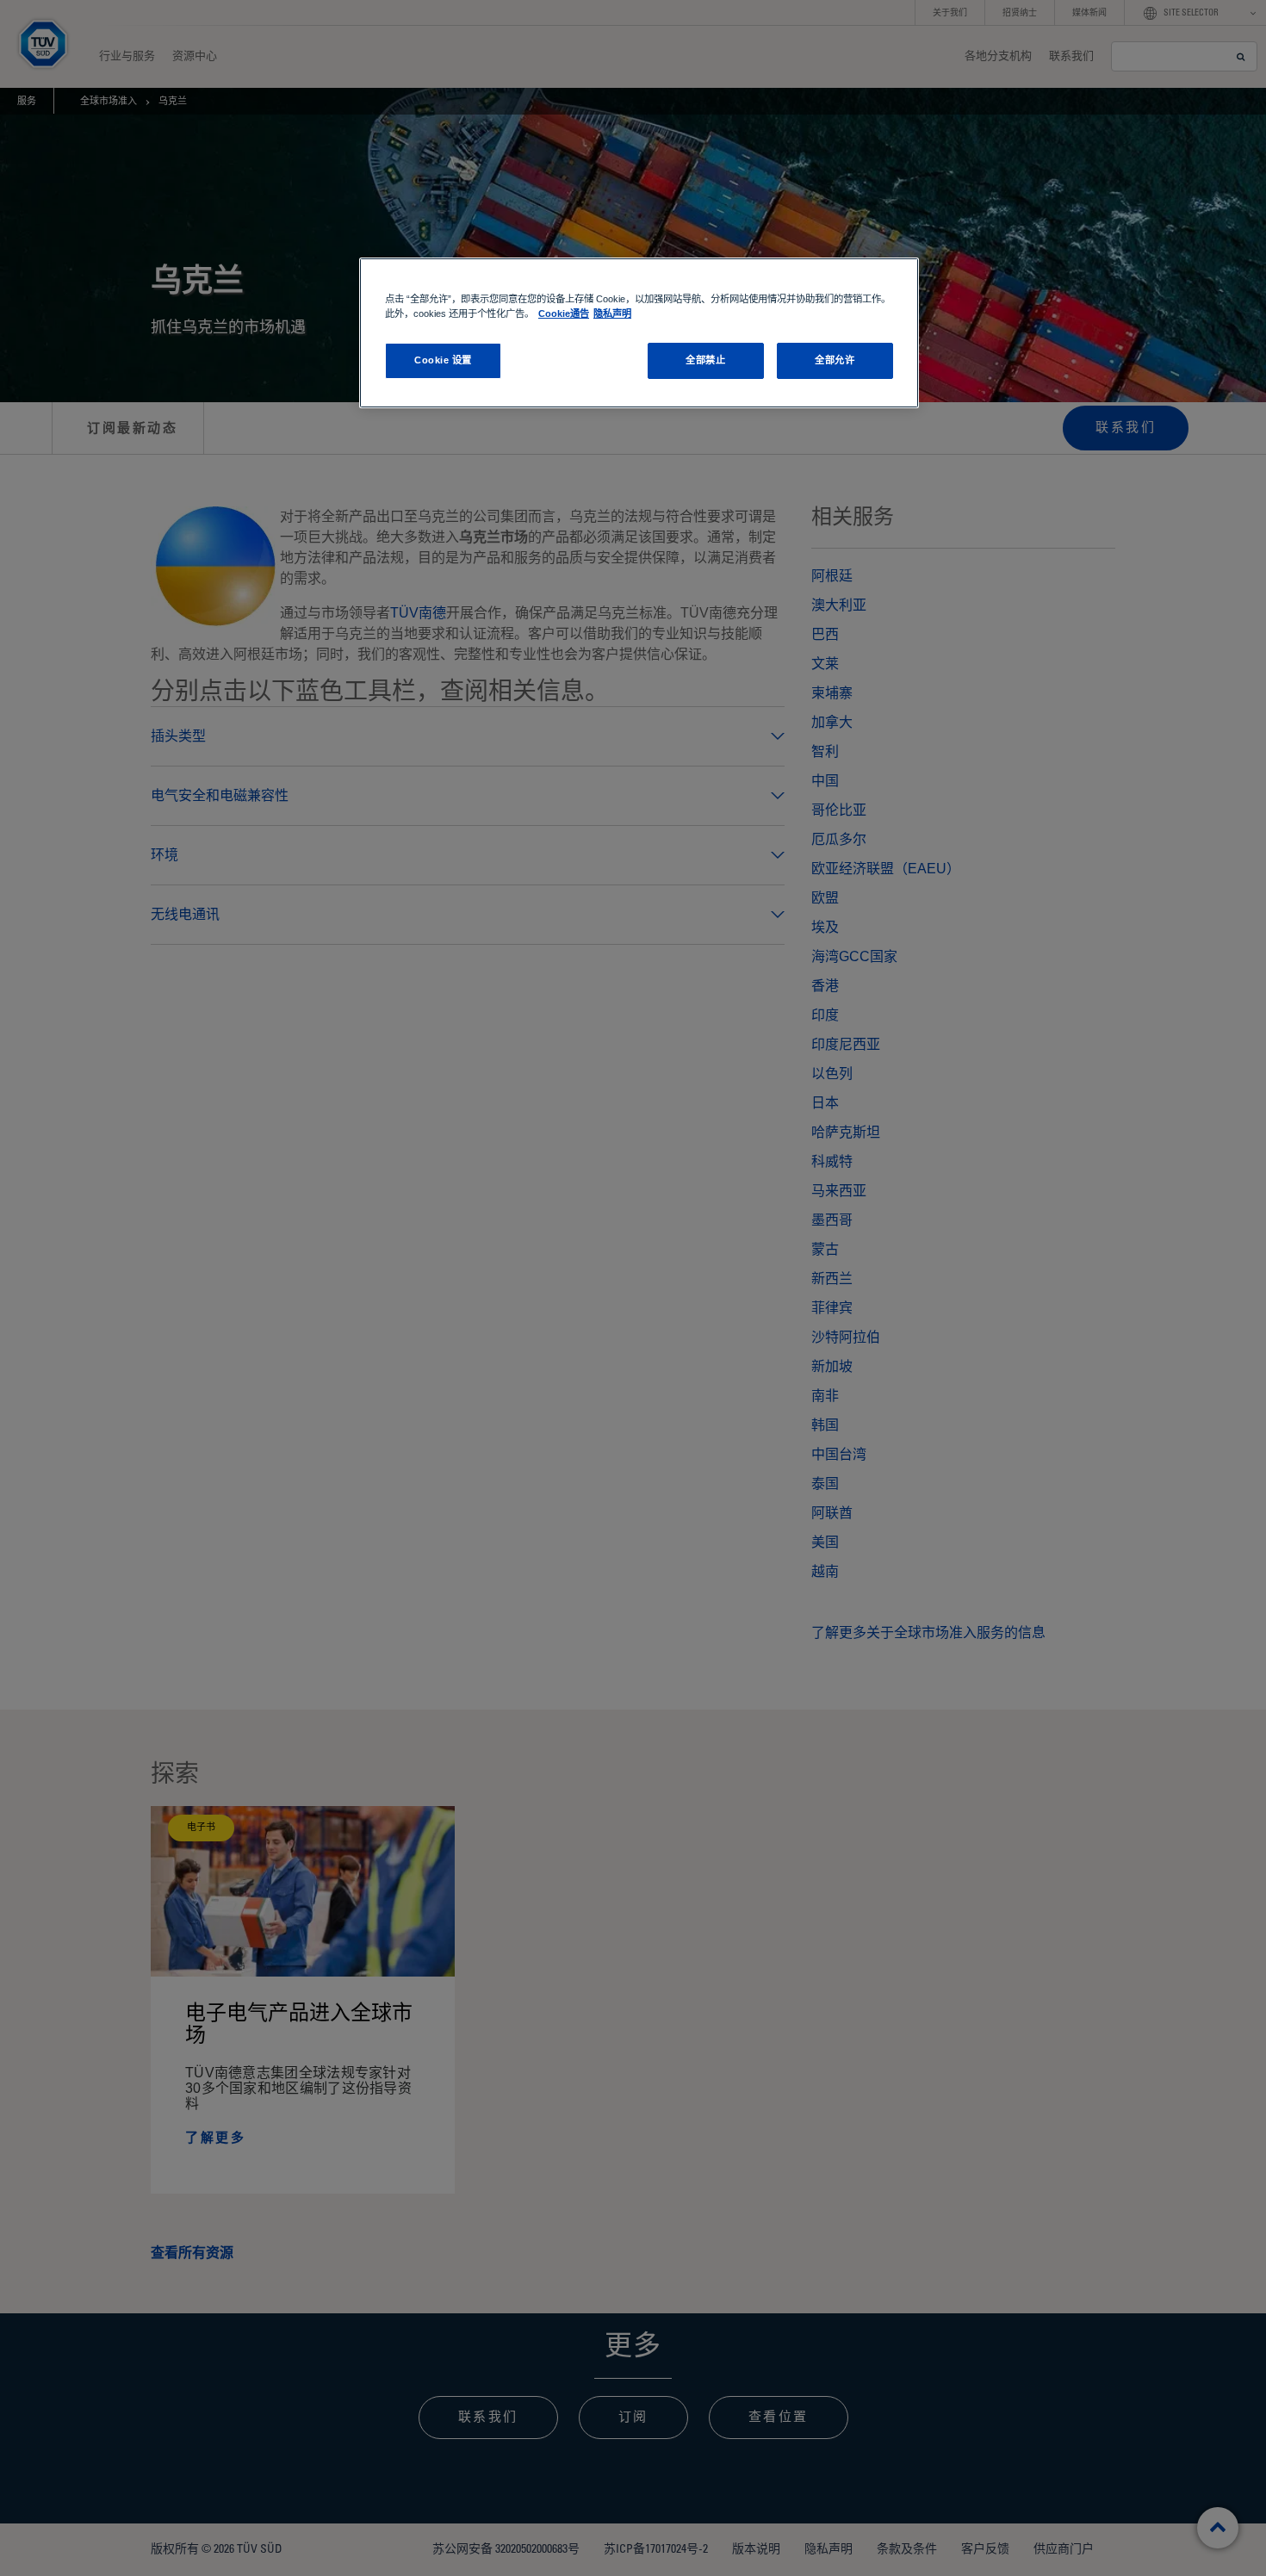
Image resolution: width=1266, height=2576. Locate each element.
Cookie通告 (564, 313)
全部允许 (835, 360)
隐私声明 (612, 313)
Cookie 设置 (443, 360)
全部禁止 (705, 360)
